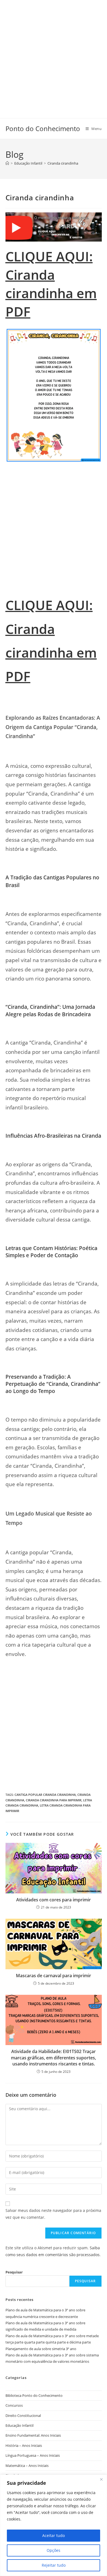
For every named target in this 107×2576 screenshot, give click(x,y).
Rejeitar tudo (54, 2565)
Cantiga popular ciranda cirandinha (45, 1795)
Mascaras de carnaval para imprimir (54, 1976)
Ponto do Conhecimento (43, 128)
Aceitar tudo (54, 2535)
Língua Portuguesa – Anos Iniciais (33, 2455)
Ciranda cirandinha (63, 163)
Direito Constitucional (23, 2416)
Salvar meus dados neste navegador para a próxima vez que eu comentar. (53, 2214)
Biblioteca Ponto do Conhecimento (34, 2395)
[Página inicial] (7, 163)
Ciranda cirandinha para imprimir (54, 1800)
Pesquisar (14, 2272)
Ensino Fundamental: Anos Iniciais (33, 2435)
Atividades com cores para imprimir (54, 1900)
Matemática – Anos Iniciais (27, 2466)
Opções (54, 2550)
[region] (54, 2525)
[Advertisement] (54, 54)
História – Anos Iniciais (24, 2445)
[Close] (101, 2479)
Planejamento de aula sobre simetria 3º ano (41, 2349)
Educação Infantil (19, 2425)
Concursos (14, 2405)
